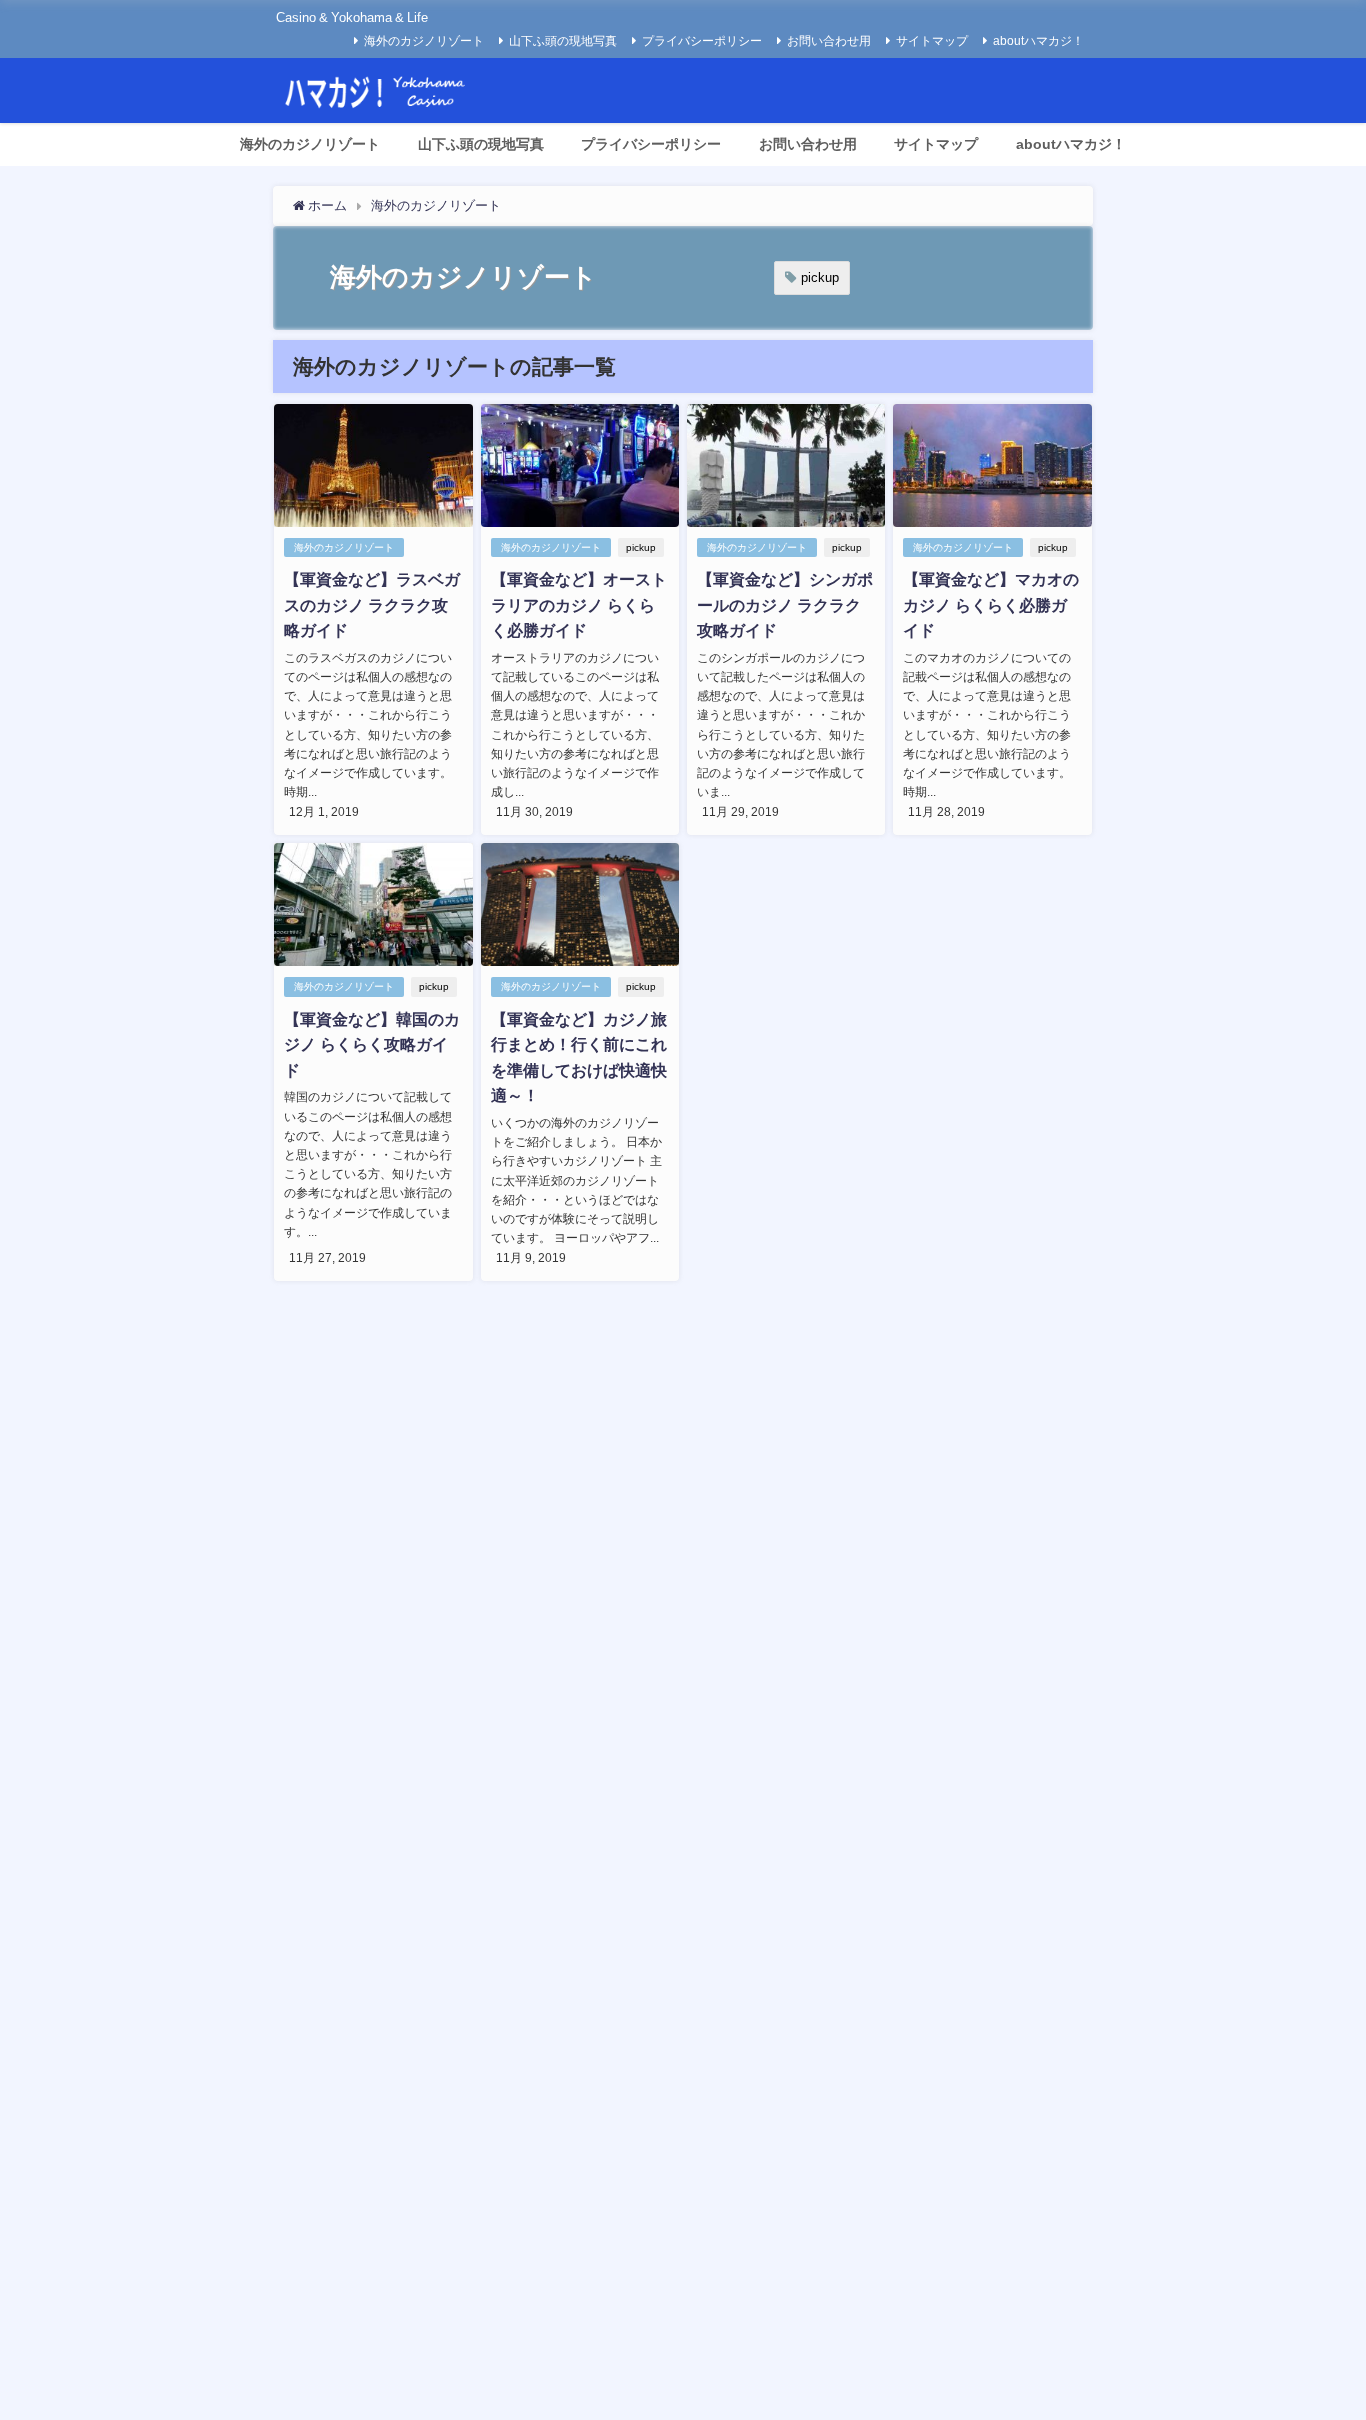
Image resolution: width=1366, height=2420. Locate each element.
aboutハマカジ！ (1038, 41)
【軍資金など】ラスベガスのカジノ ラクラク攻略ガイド (372, 604)
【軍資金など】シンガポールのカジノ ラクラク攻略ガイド (785, 604)
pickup (820, 277)
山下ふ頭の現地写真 (563, 41)
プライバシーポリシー (702, 41)
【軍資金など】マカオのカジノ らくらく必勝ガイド (991, 604)
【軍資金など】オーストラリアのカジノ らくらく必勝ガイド (579, 604)
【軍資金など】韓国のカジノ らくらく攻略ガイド (372, 1044)
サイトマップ (932, 41)
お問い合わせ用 (829, 41)
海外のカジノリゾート (424, 41)
